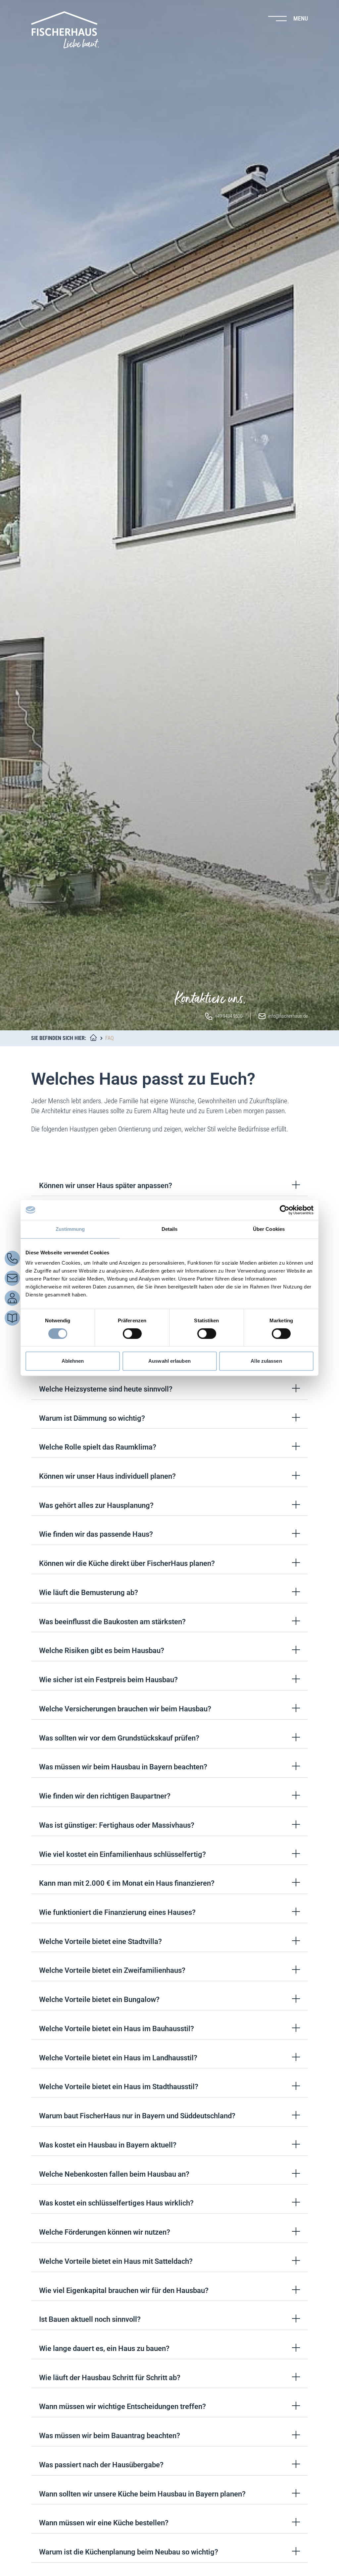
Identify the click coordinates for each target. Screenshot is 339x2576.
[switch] (132, 1334)
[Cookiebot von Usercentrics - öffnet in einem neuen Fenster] (285, 1210)
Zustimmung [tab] (70, 1229)
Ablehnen (73, 1361)
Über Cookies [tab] (269, 1229)
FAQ (109, 1038)
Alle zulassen (266, 1361)
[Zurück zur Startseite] (65, 30)
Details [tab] (170, 1229)
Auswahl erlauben (169, 1361)
